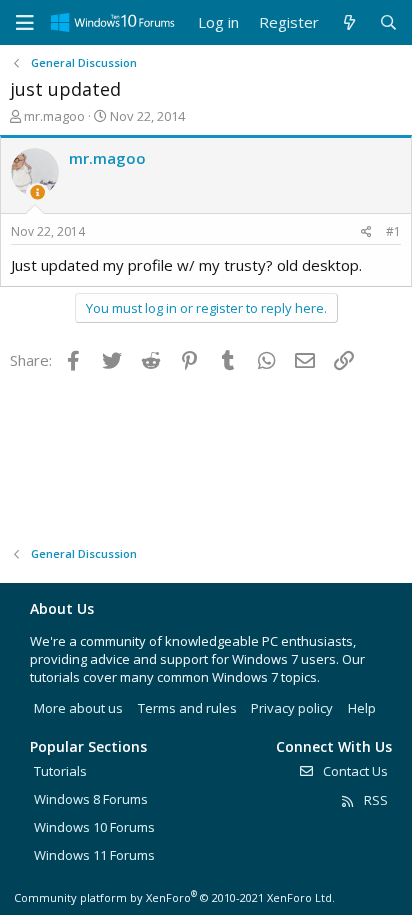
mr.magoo (54, 116)
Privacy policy (292, 708)
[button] (25, 23)
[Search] (388, 22)
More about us (78, 708)
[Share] (366, 232)
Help (362, 708)
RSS (374, 800)
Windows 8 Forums (91, 799)
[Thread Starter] (37, 192)
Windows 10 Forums (94, 827)
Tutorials (60, 771)
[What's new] (348, 22)
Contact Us (354, 771)
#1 (393, 231)
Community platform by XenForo (174, 897)
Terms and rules (187, 708)
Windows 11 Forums (94, 855)
